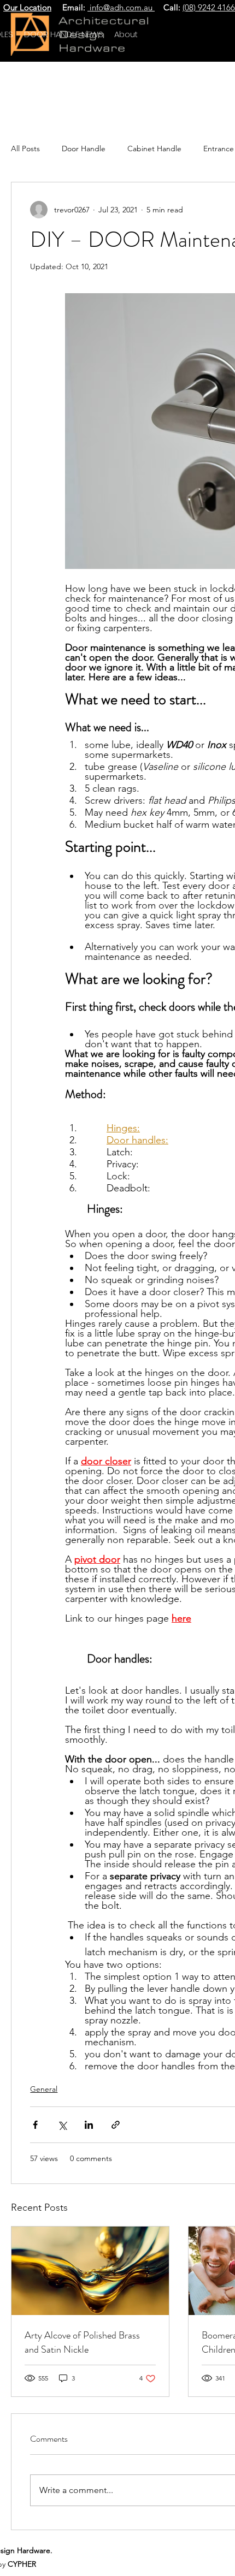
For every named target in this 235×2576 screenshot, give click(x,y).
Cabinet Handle (154, 149)
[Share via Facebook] (35, 2125)
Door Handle (84, 149)
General (44, 2089)
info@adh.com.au (121, 7)
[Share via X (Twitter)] (62, 2125)
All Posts (25, 149)
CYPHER (22, 2564)
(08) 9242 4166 (209, 7)
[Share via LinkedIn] (89, 2125)
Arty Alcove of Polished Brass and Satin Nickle (82, 2342)
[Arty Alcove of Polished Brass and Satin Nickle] (90, 2271)
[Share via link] (116, 2125)
